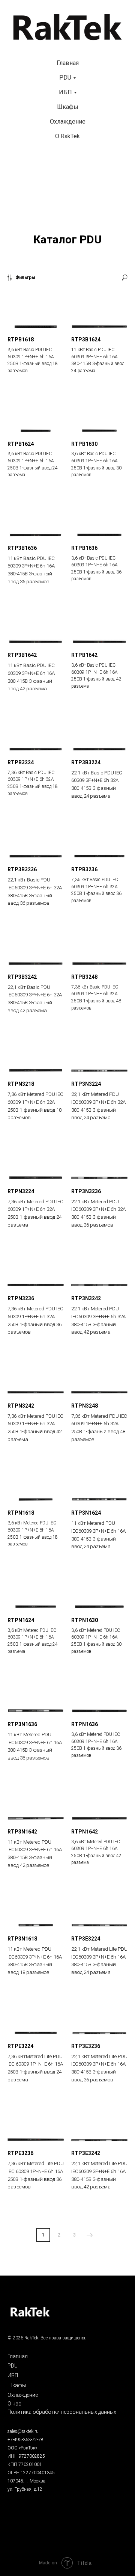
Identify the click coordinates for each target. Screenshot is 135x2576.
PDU (65, 78)
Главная (68, 63)
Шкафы (68, 107)
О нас (14, 2404)
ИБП (65, 92)
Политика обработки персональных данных (62, 2412)
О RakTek (67, 136)
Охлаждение (68, 121)
